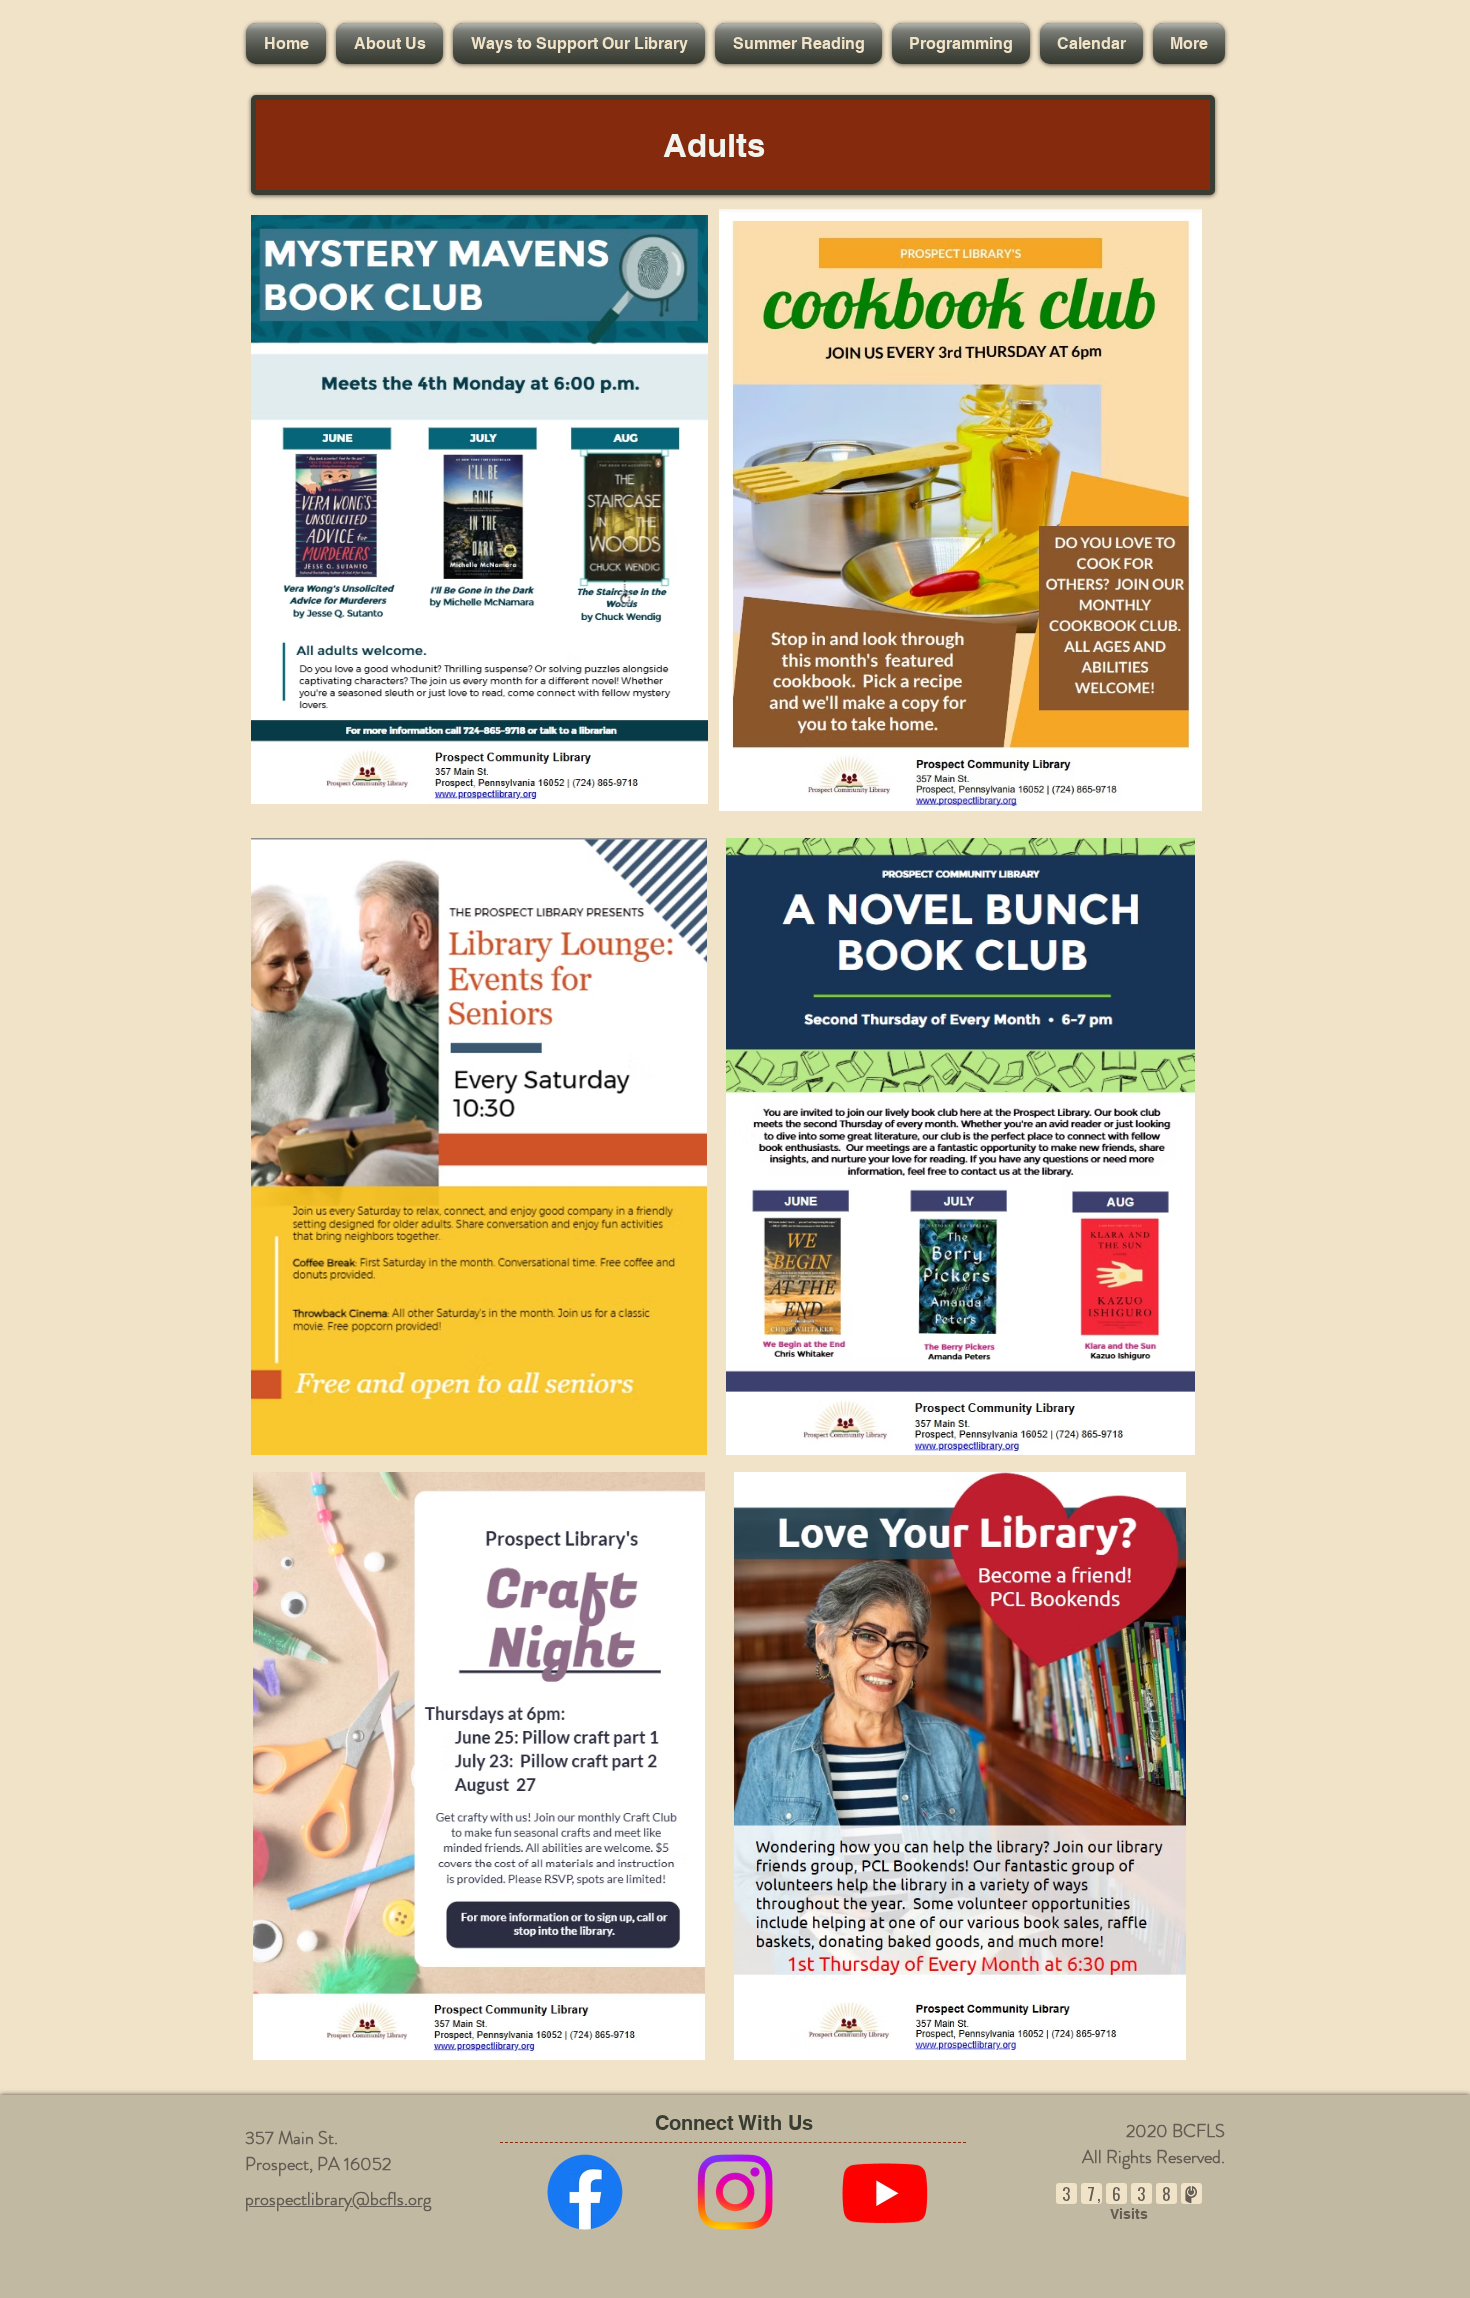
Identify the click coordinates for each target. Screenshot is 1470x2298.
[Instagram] (735, 2192)
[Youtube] (885, 2192)
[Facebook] (585, 2192)
